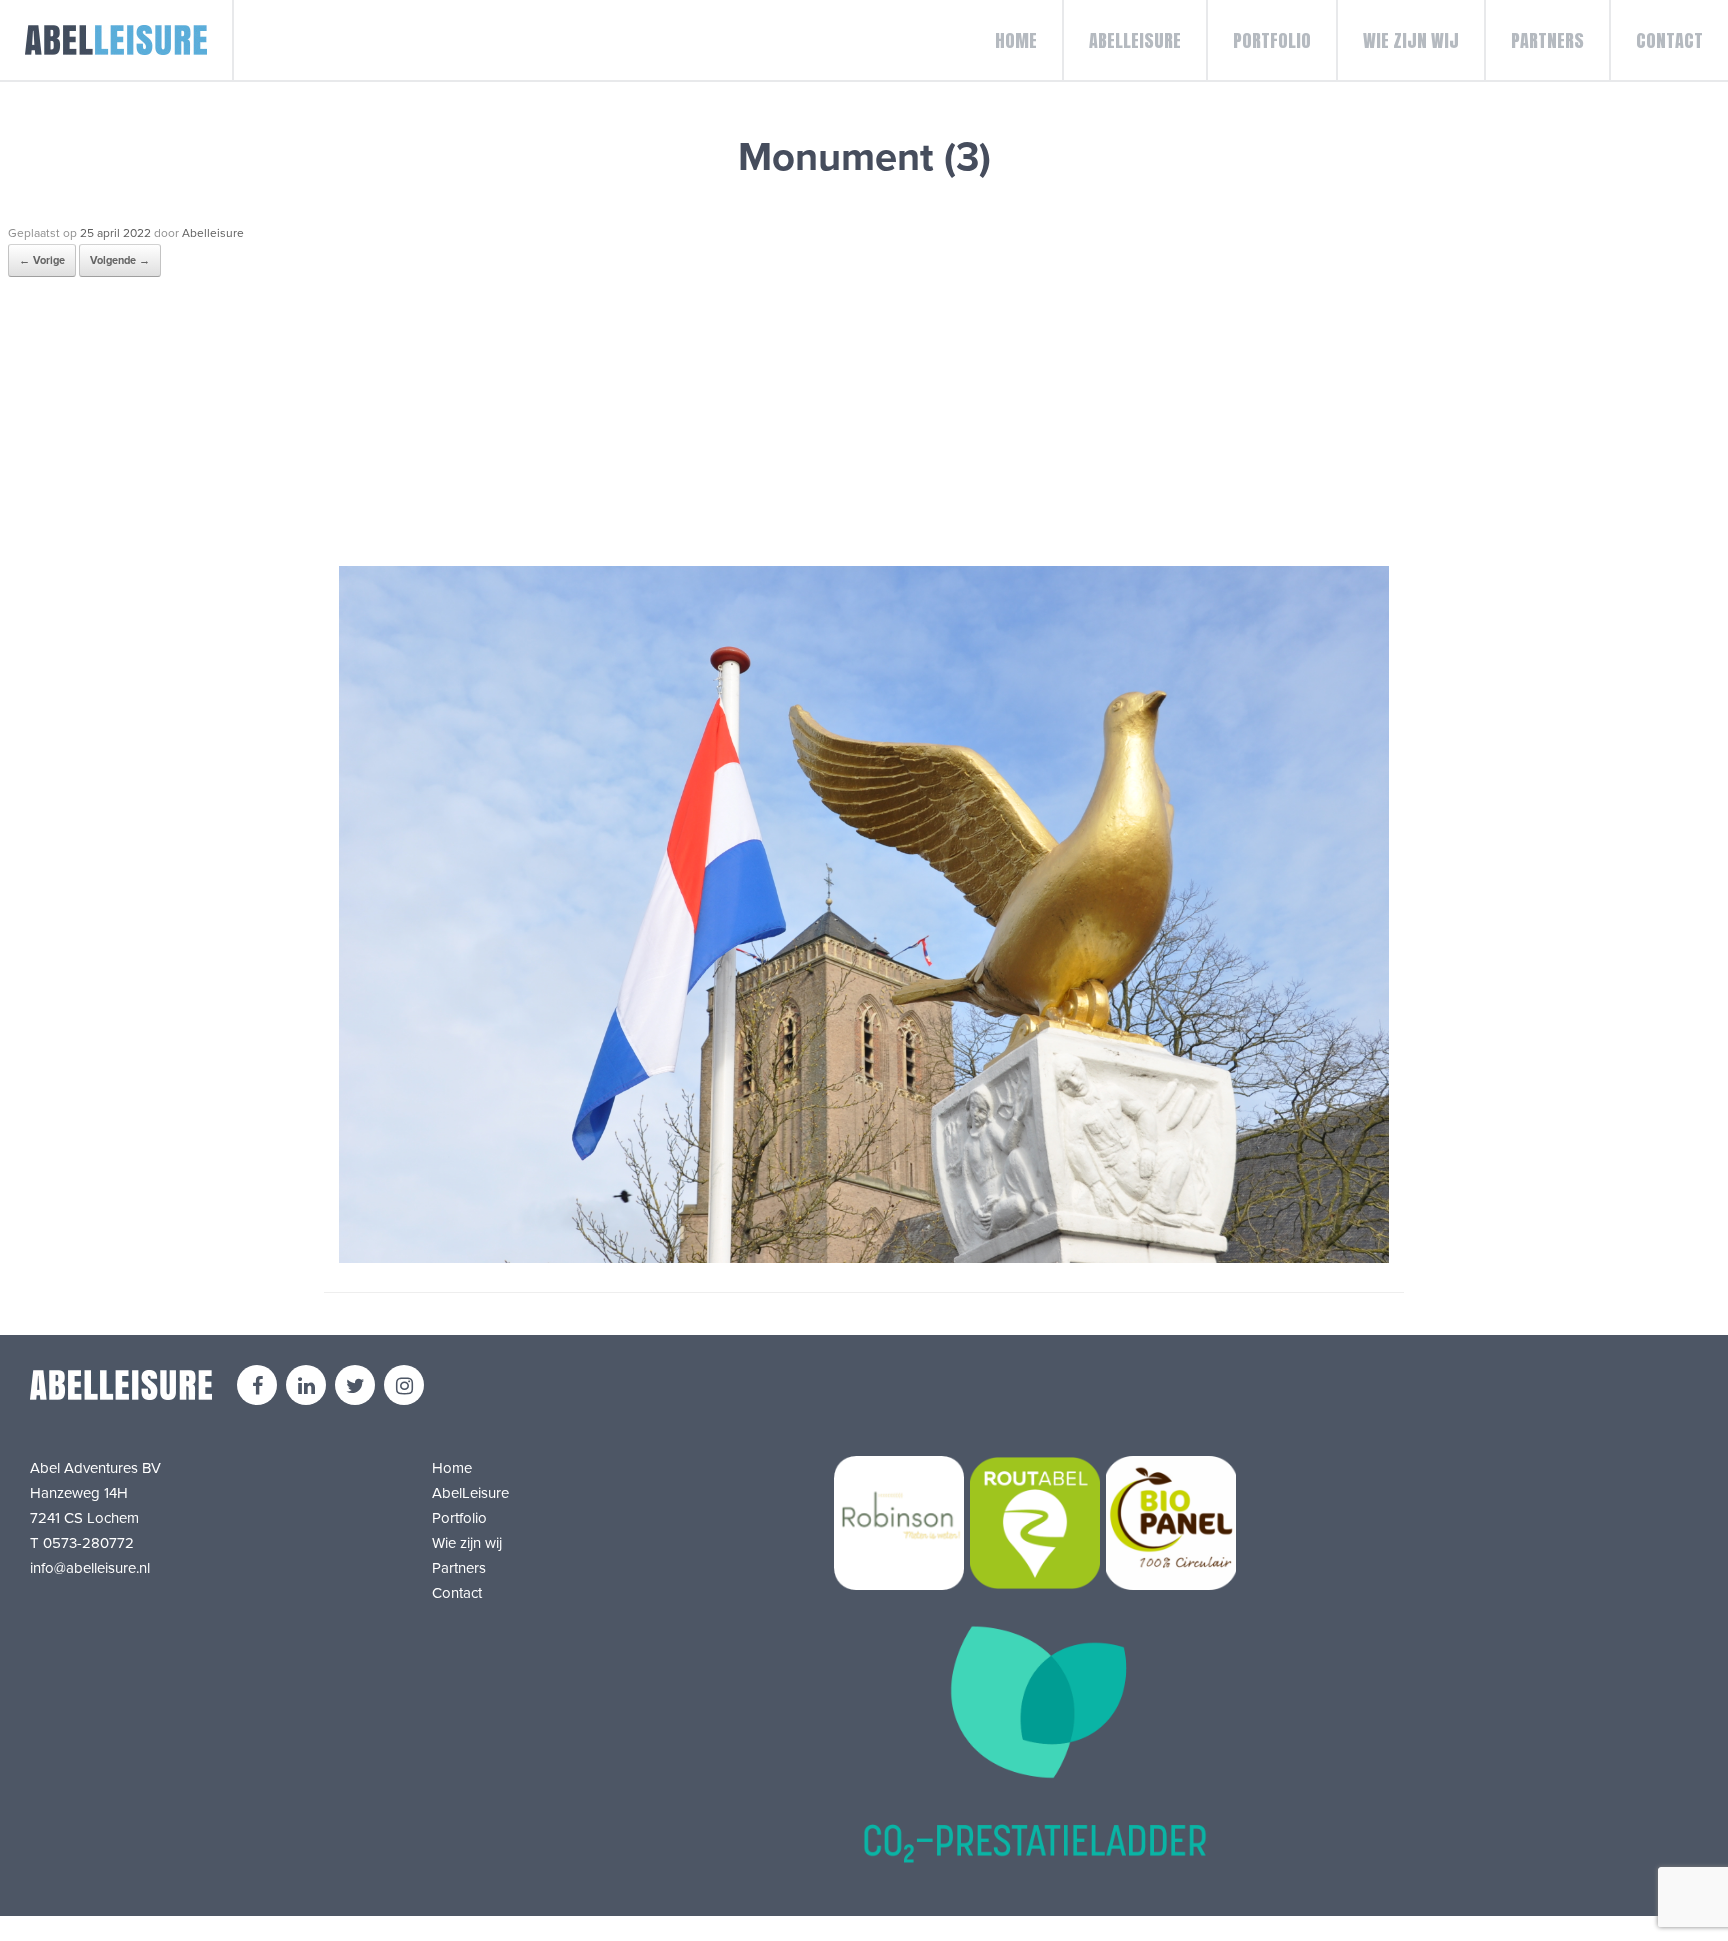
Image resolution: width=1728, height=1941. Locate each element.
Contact (1669, 40)
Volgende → (120, 260)
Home (1016, 40)
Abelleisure (213, 233)
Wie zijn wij (1411, 40)
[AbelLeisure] (117, 40)
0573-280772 (88, 1543)
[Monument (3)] (864, 1258)
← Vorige (42, 260)
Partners (1547, 40)
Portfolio (1272, 40)
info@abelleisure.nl (90, 1568)
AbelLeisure (1135, 40)
